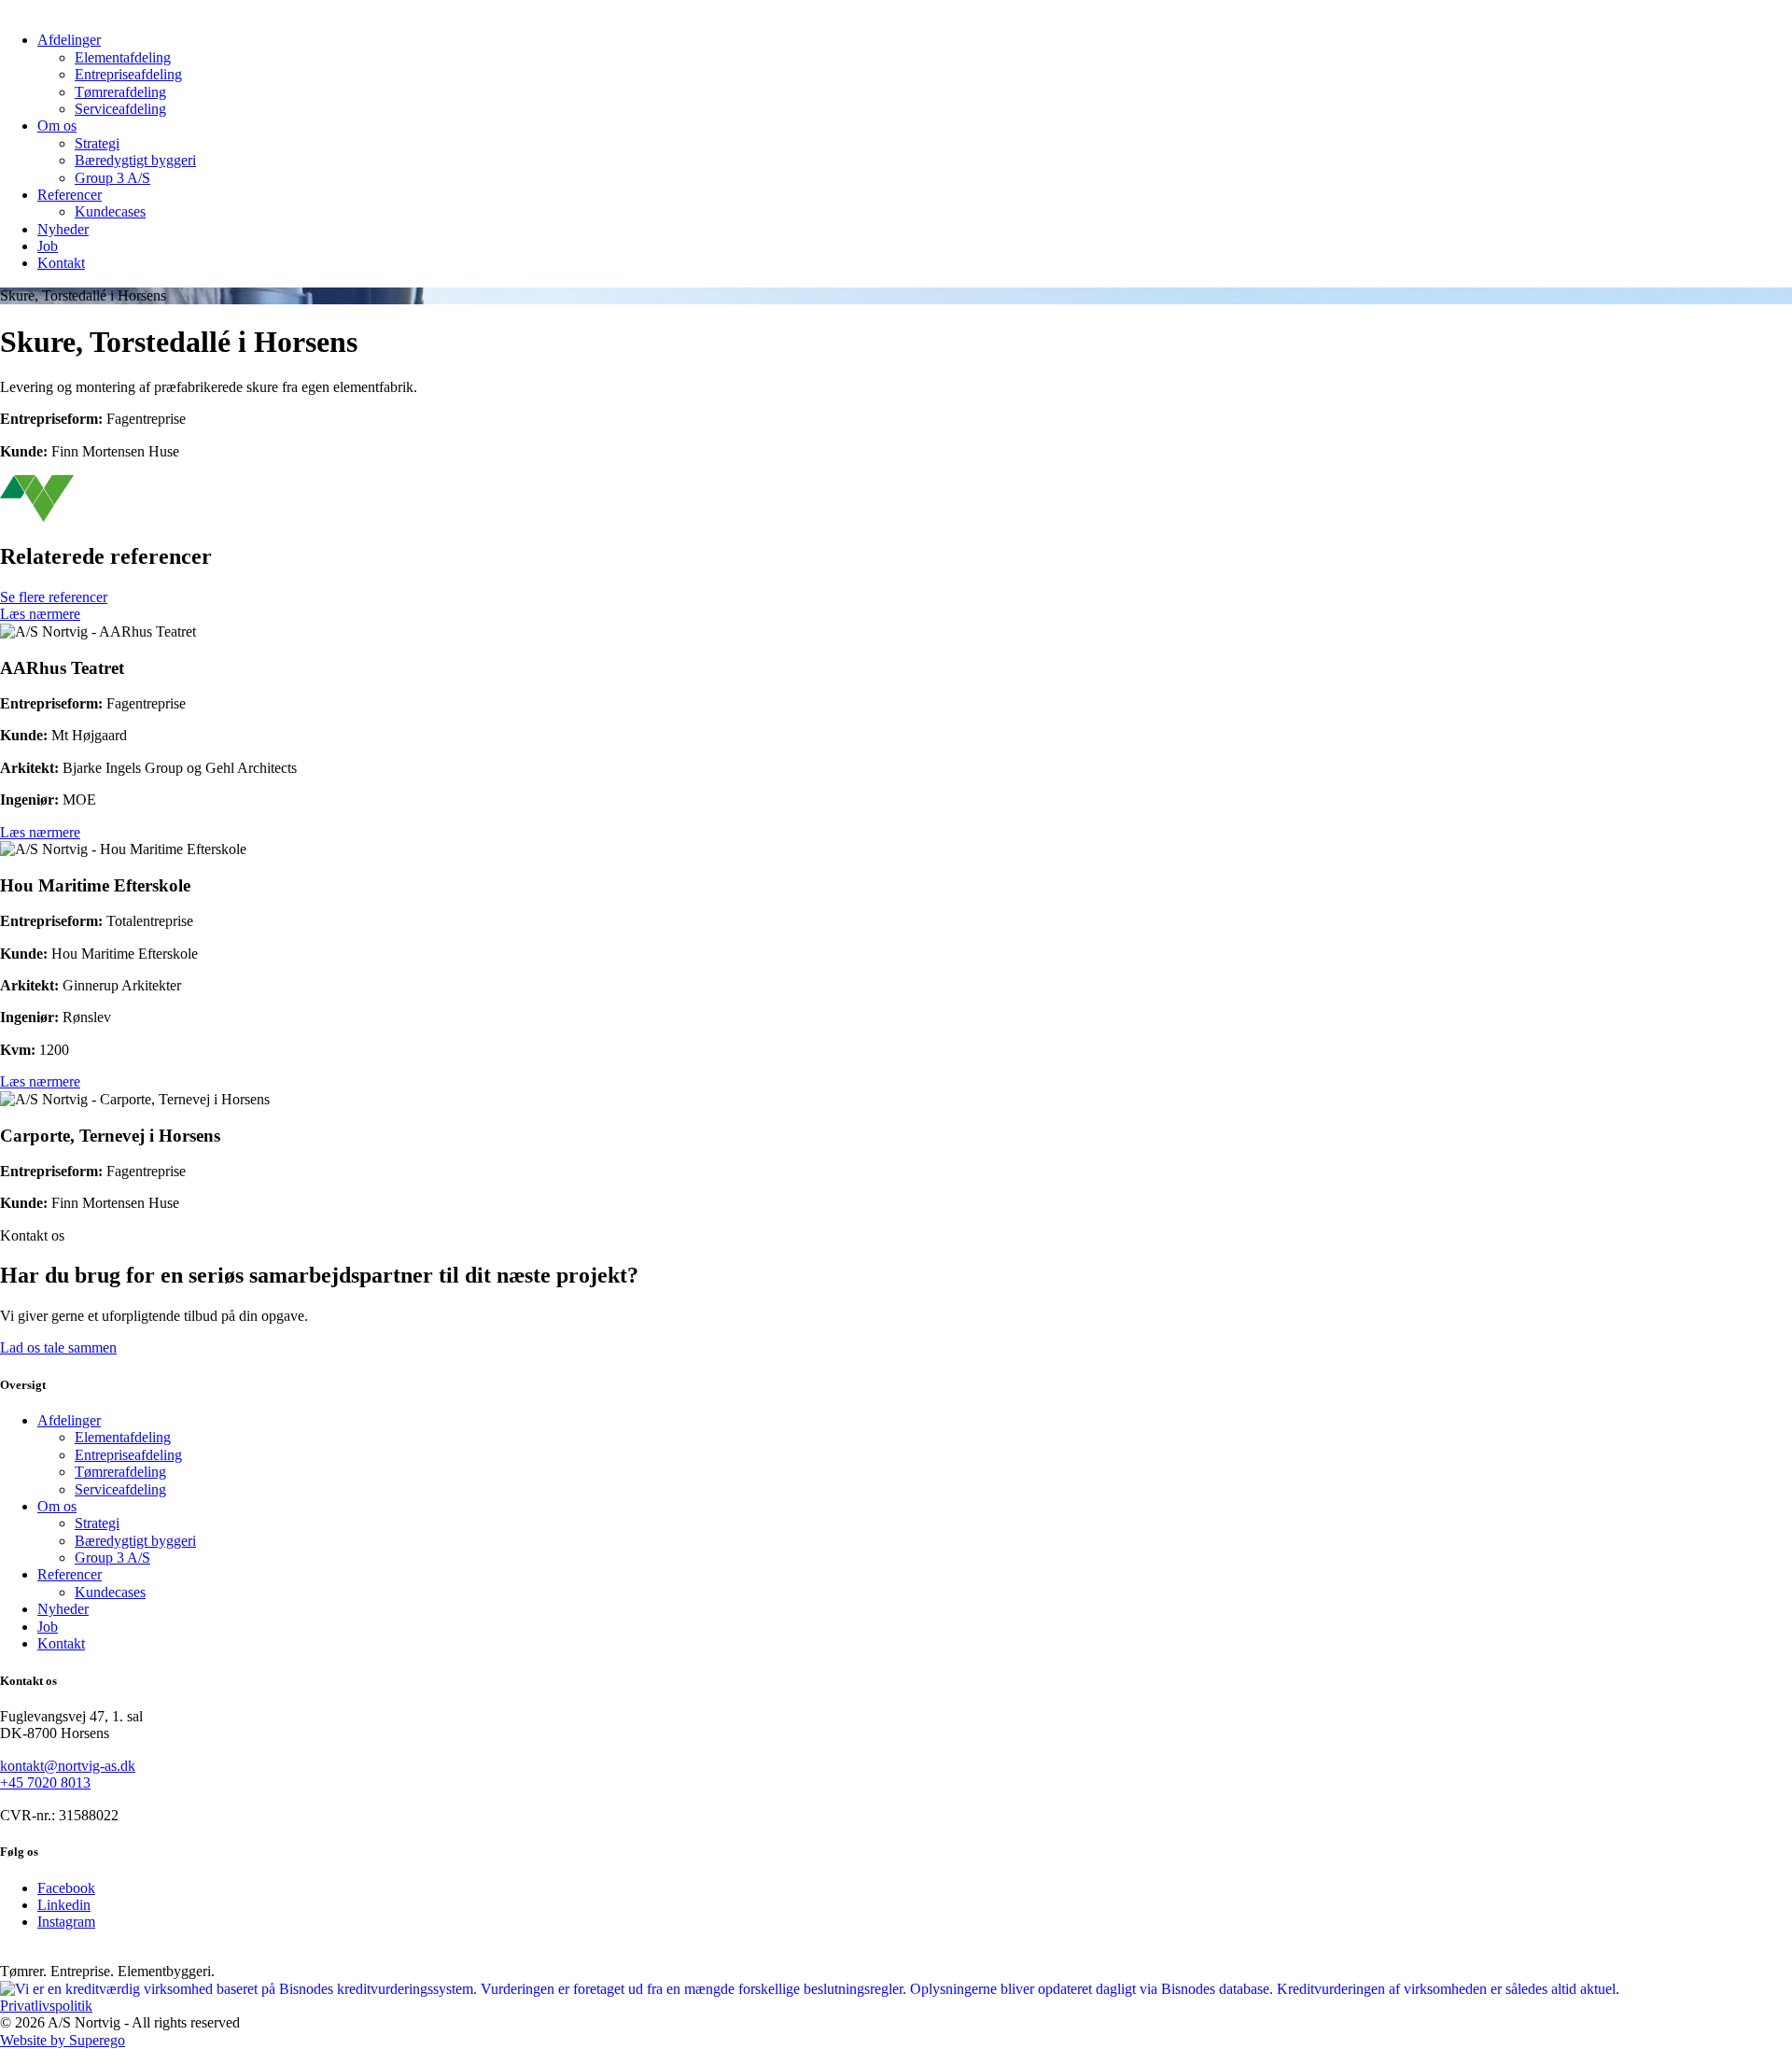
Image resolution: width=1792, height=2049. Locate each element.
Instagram (66, 1922)
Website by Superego (63, 2040)
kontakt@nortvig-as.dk (68, 1766)
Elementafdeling (123, 57)
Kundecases (110, 211)
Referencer (70, 195)
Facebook (66, 1888)
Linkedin (64, 1905)
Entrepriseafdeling (128, 74)
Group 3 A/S (112, 178)
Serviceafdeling (120, 109)
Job (48, 246)
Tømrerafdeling (120, 92)
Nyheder (63, 229)
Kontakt (61, 263)
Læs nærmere (40, 614)
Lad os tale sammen (58, 1347)
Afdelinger (69, 40)
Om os (57, 126)
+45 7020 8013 (45, 1782)
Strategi (97, 143)
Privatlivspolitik (46, 2006)
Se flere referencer (54, 597)
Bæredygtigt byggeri (135, 160)
